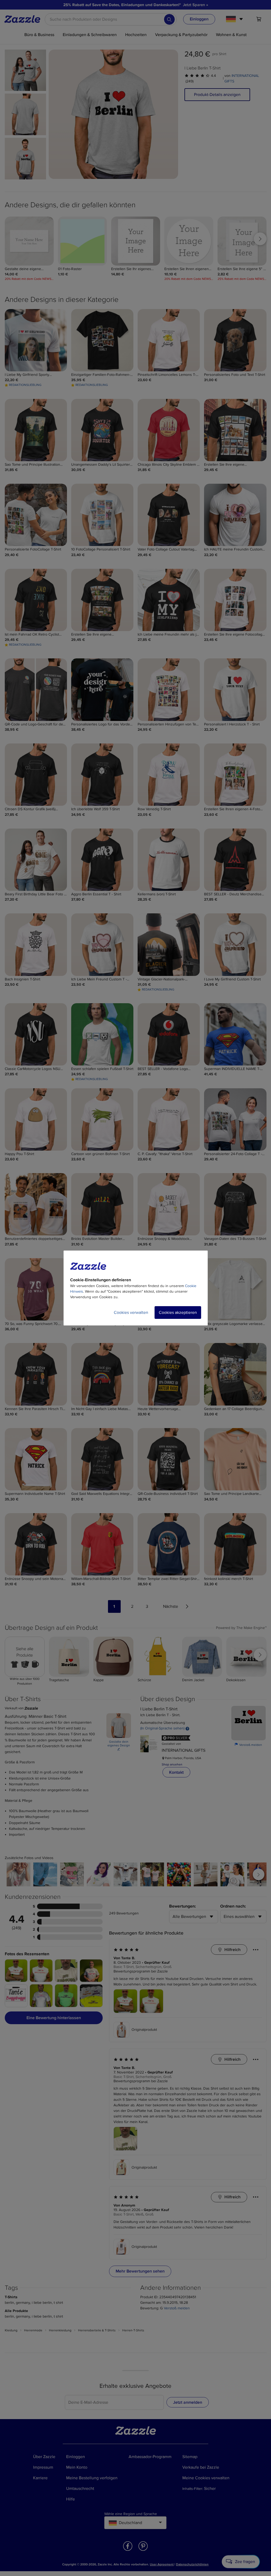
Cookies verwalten (131, 1313)
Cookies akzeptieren (178, 1313)
